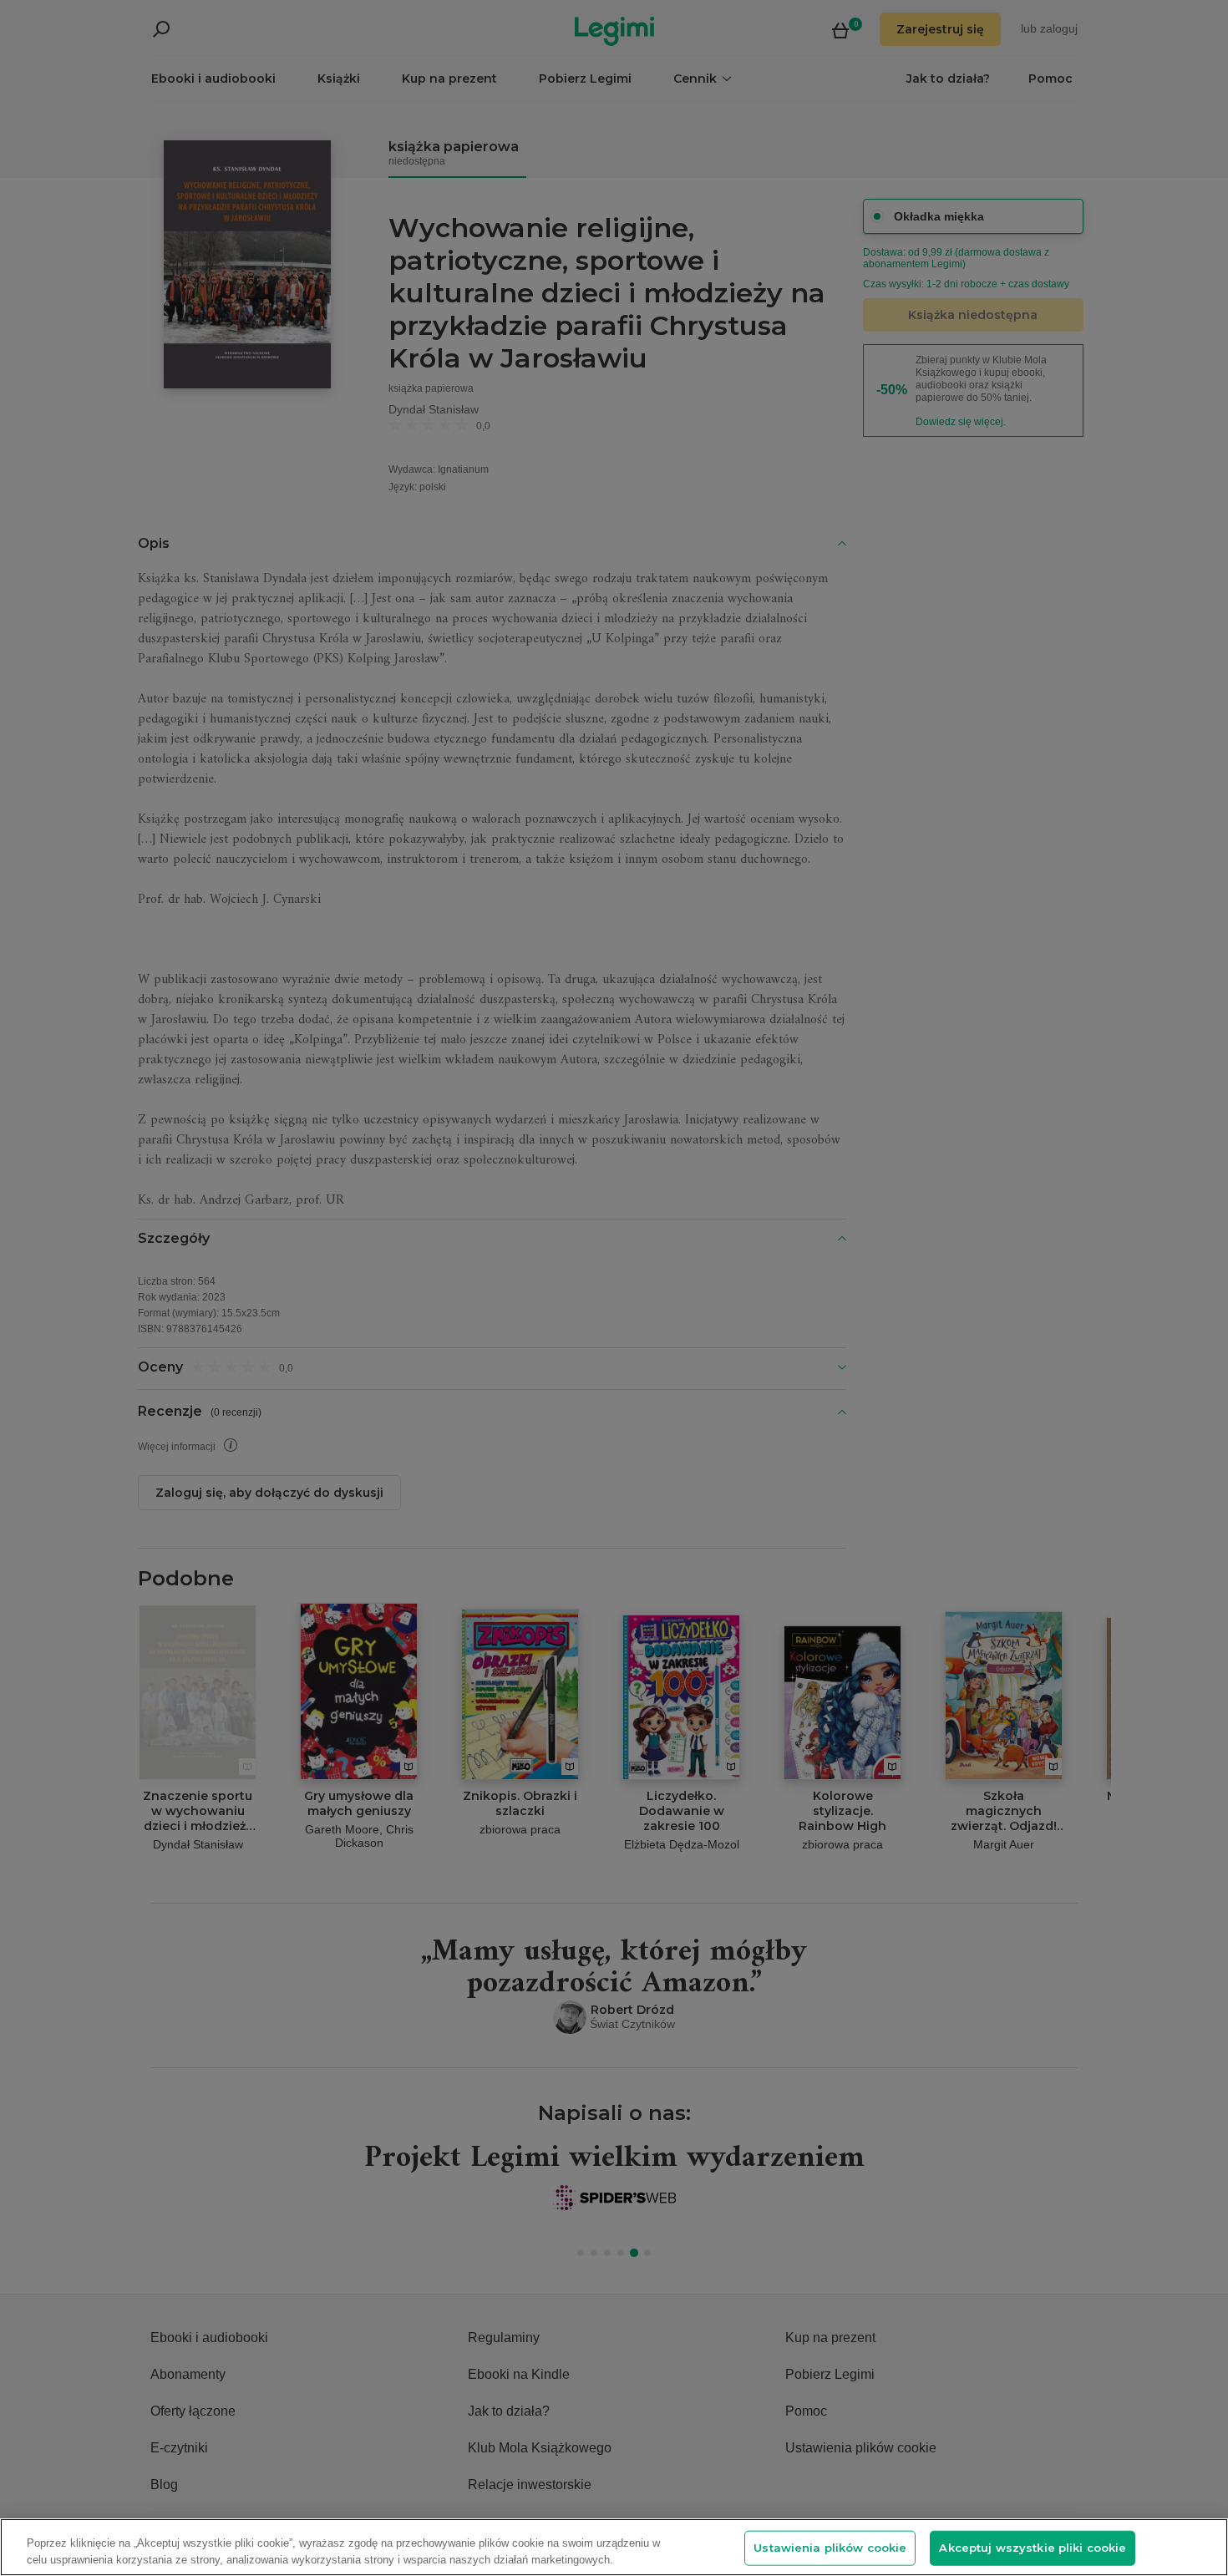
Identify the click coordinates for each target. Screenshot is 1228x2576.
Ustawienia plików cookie (830, 2548)
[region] (614, 2547)
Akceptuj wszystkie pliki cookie (1033, 2548)
